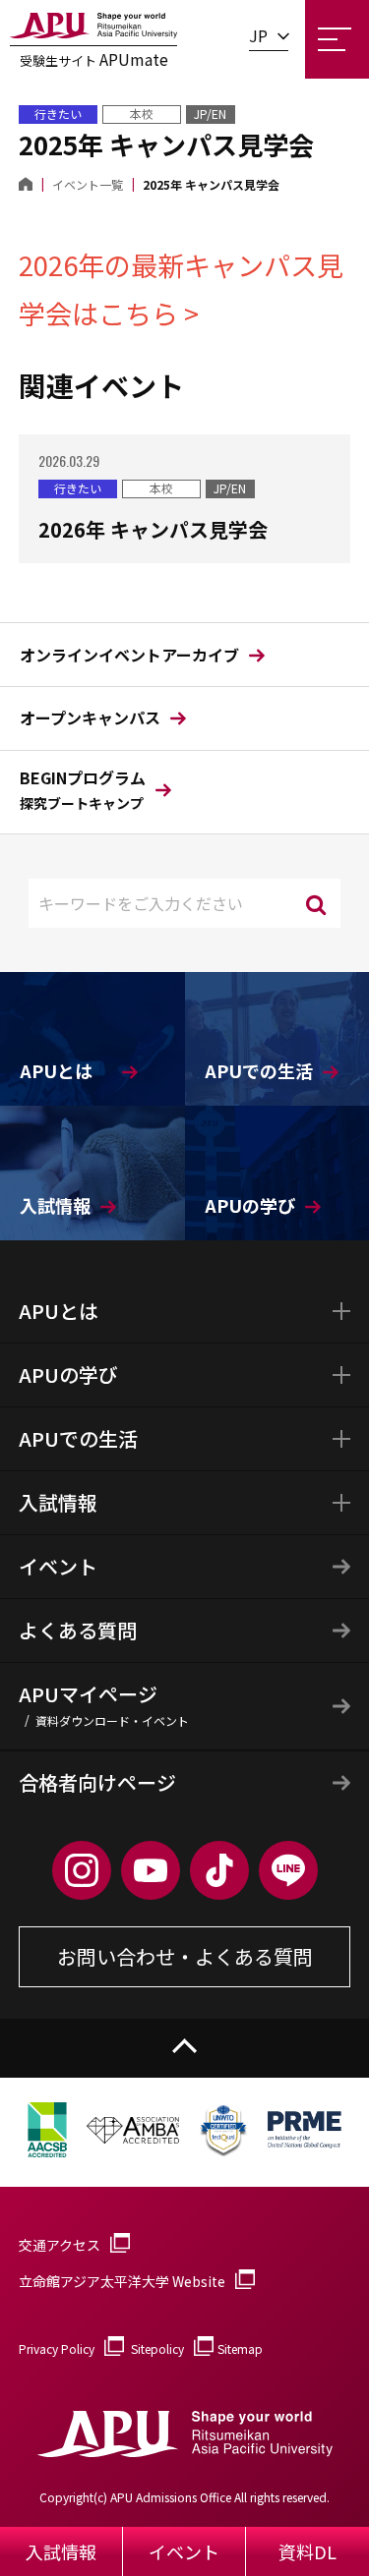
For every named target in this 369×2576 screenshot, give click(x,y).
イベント (58, 1566)
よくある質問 (78, 1630)
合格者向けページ (97, 1782)
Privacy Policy (57, 2348)
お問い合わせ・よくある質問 (185, 1956)
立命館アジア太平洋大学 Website (122, 2281)
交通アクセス (60, 2245)
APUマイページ (104, 1704)
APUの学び (68, 1374)
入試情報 (58, 1502)
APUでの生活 (78, 1438)
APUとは (59, 1311)
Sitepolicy (157, 2348)
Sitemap (240, 2348)
